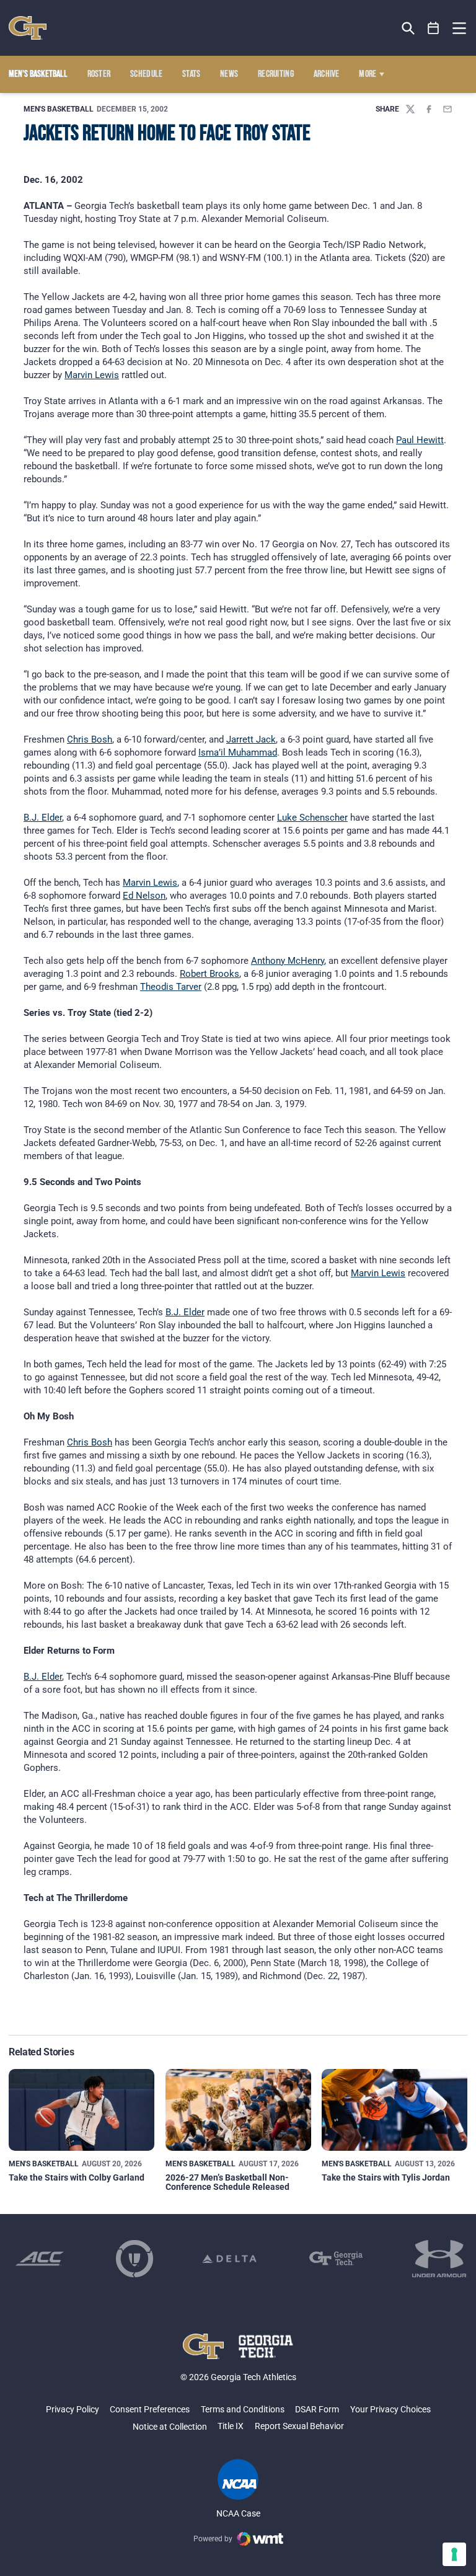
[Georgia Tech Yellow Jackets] (28, 28)
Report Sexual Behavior (299, 2426)
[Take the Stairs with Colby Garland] (82, 2110)
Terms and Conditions (243, 2409)
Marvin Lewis (92, 375)
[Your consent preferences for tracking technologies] (454, 2554)
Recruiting (276, 74)
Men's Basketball (59, 109)
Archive (327, 74)
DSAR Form (317, 2409)
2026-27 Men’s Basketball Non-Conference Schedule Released (227, 2182)
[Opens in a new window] (40, 2259)
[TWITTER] (410, 109)
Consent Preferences (150, 2409)
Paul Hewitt (420, 440)
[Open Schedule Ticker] (434, 28)
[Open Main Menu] (459, 29)
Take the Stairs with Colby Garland (77, 2177)
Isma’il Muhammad (238, 752)
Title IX (231, 2426)
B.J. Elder (43, 818)
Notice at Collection (170, 2427)
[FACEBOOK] (429, 109)
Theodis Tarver (171, 987)
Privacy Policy (73, 2409)
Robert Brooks (209, 974)
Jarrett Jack (251, 739)
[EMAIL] (447, 109)
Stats (192, 74)
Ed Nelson (144, 896)
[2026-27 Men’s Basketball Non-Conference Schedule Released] (238, 2110)
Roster (99, 74)
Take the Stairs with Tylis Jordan (386, 2177)
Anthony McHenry (288, 961)
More (368, 74)
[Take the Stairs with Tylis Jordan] (394, 2110)
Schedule (147, 74)
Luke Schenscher (312, 818)
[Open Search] (408, 28)
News (229, 74)
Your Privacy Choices (390, 2409)
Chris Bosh (90, 739)
